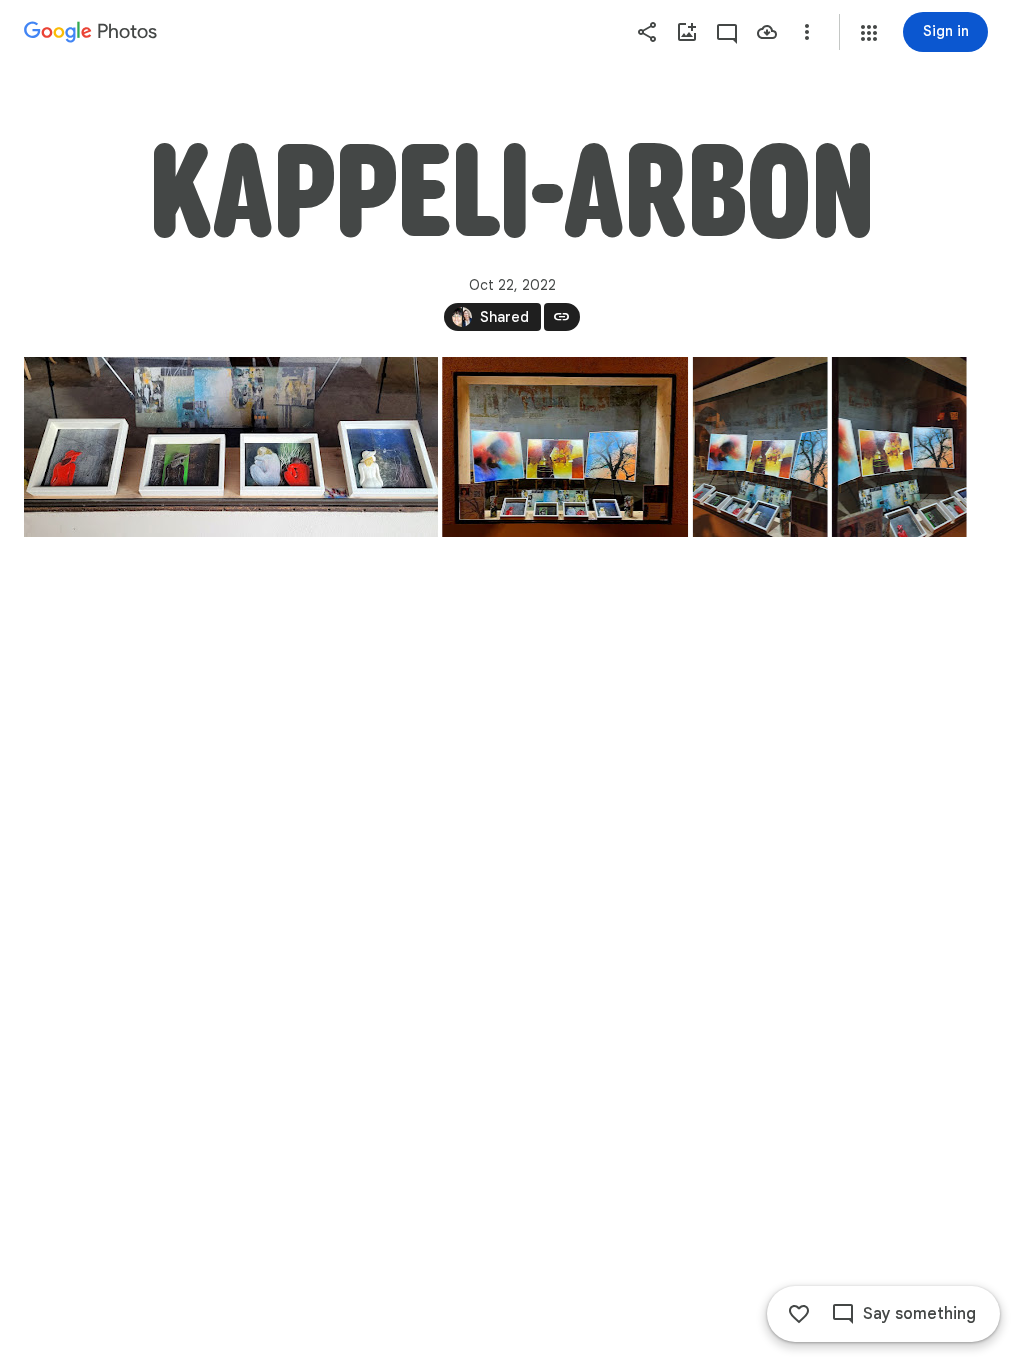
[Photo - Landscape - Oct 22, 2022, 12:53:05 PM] (231, 447)
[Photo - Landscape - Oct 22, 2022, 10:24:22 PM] (565, 447)
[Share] (647, 32)
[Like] (799, 1314)
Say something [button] (919, 1314)
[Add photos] (687, 32)
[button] (869, 33)
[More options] (807, 32)
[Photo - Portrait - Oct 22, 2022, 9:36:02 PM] (899, 447)
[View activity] (727, 32)
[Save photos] (767, 32)
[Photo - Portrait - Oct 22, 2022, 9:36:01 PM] (760, 447)
